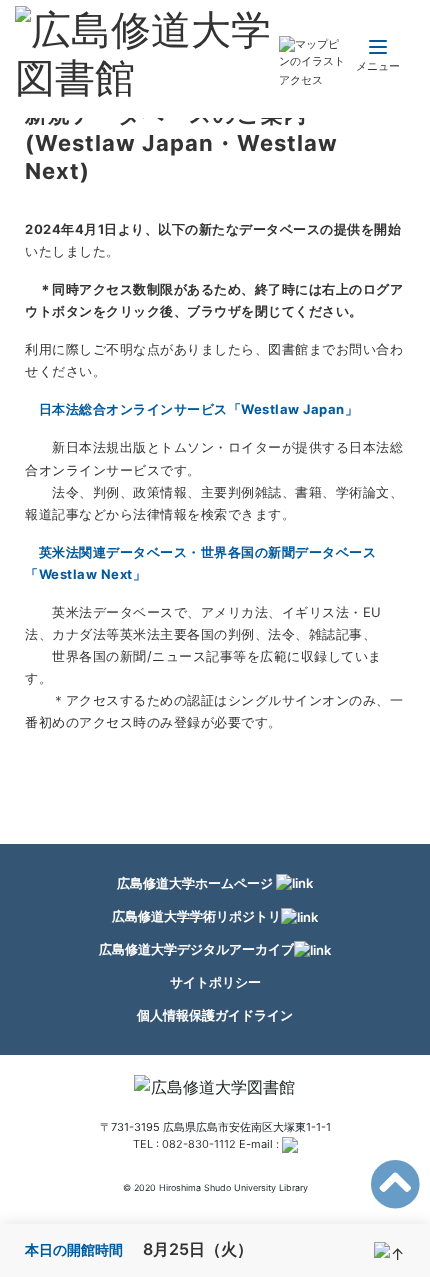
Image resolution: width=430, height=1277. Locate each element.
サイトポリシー (215, 982)
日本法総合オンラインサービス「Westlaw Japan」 (199, 409)
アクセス (301, 80)
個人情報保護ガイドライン (215, 1015)
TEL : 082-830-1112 (184, 1144)
